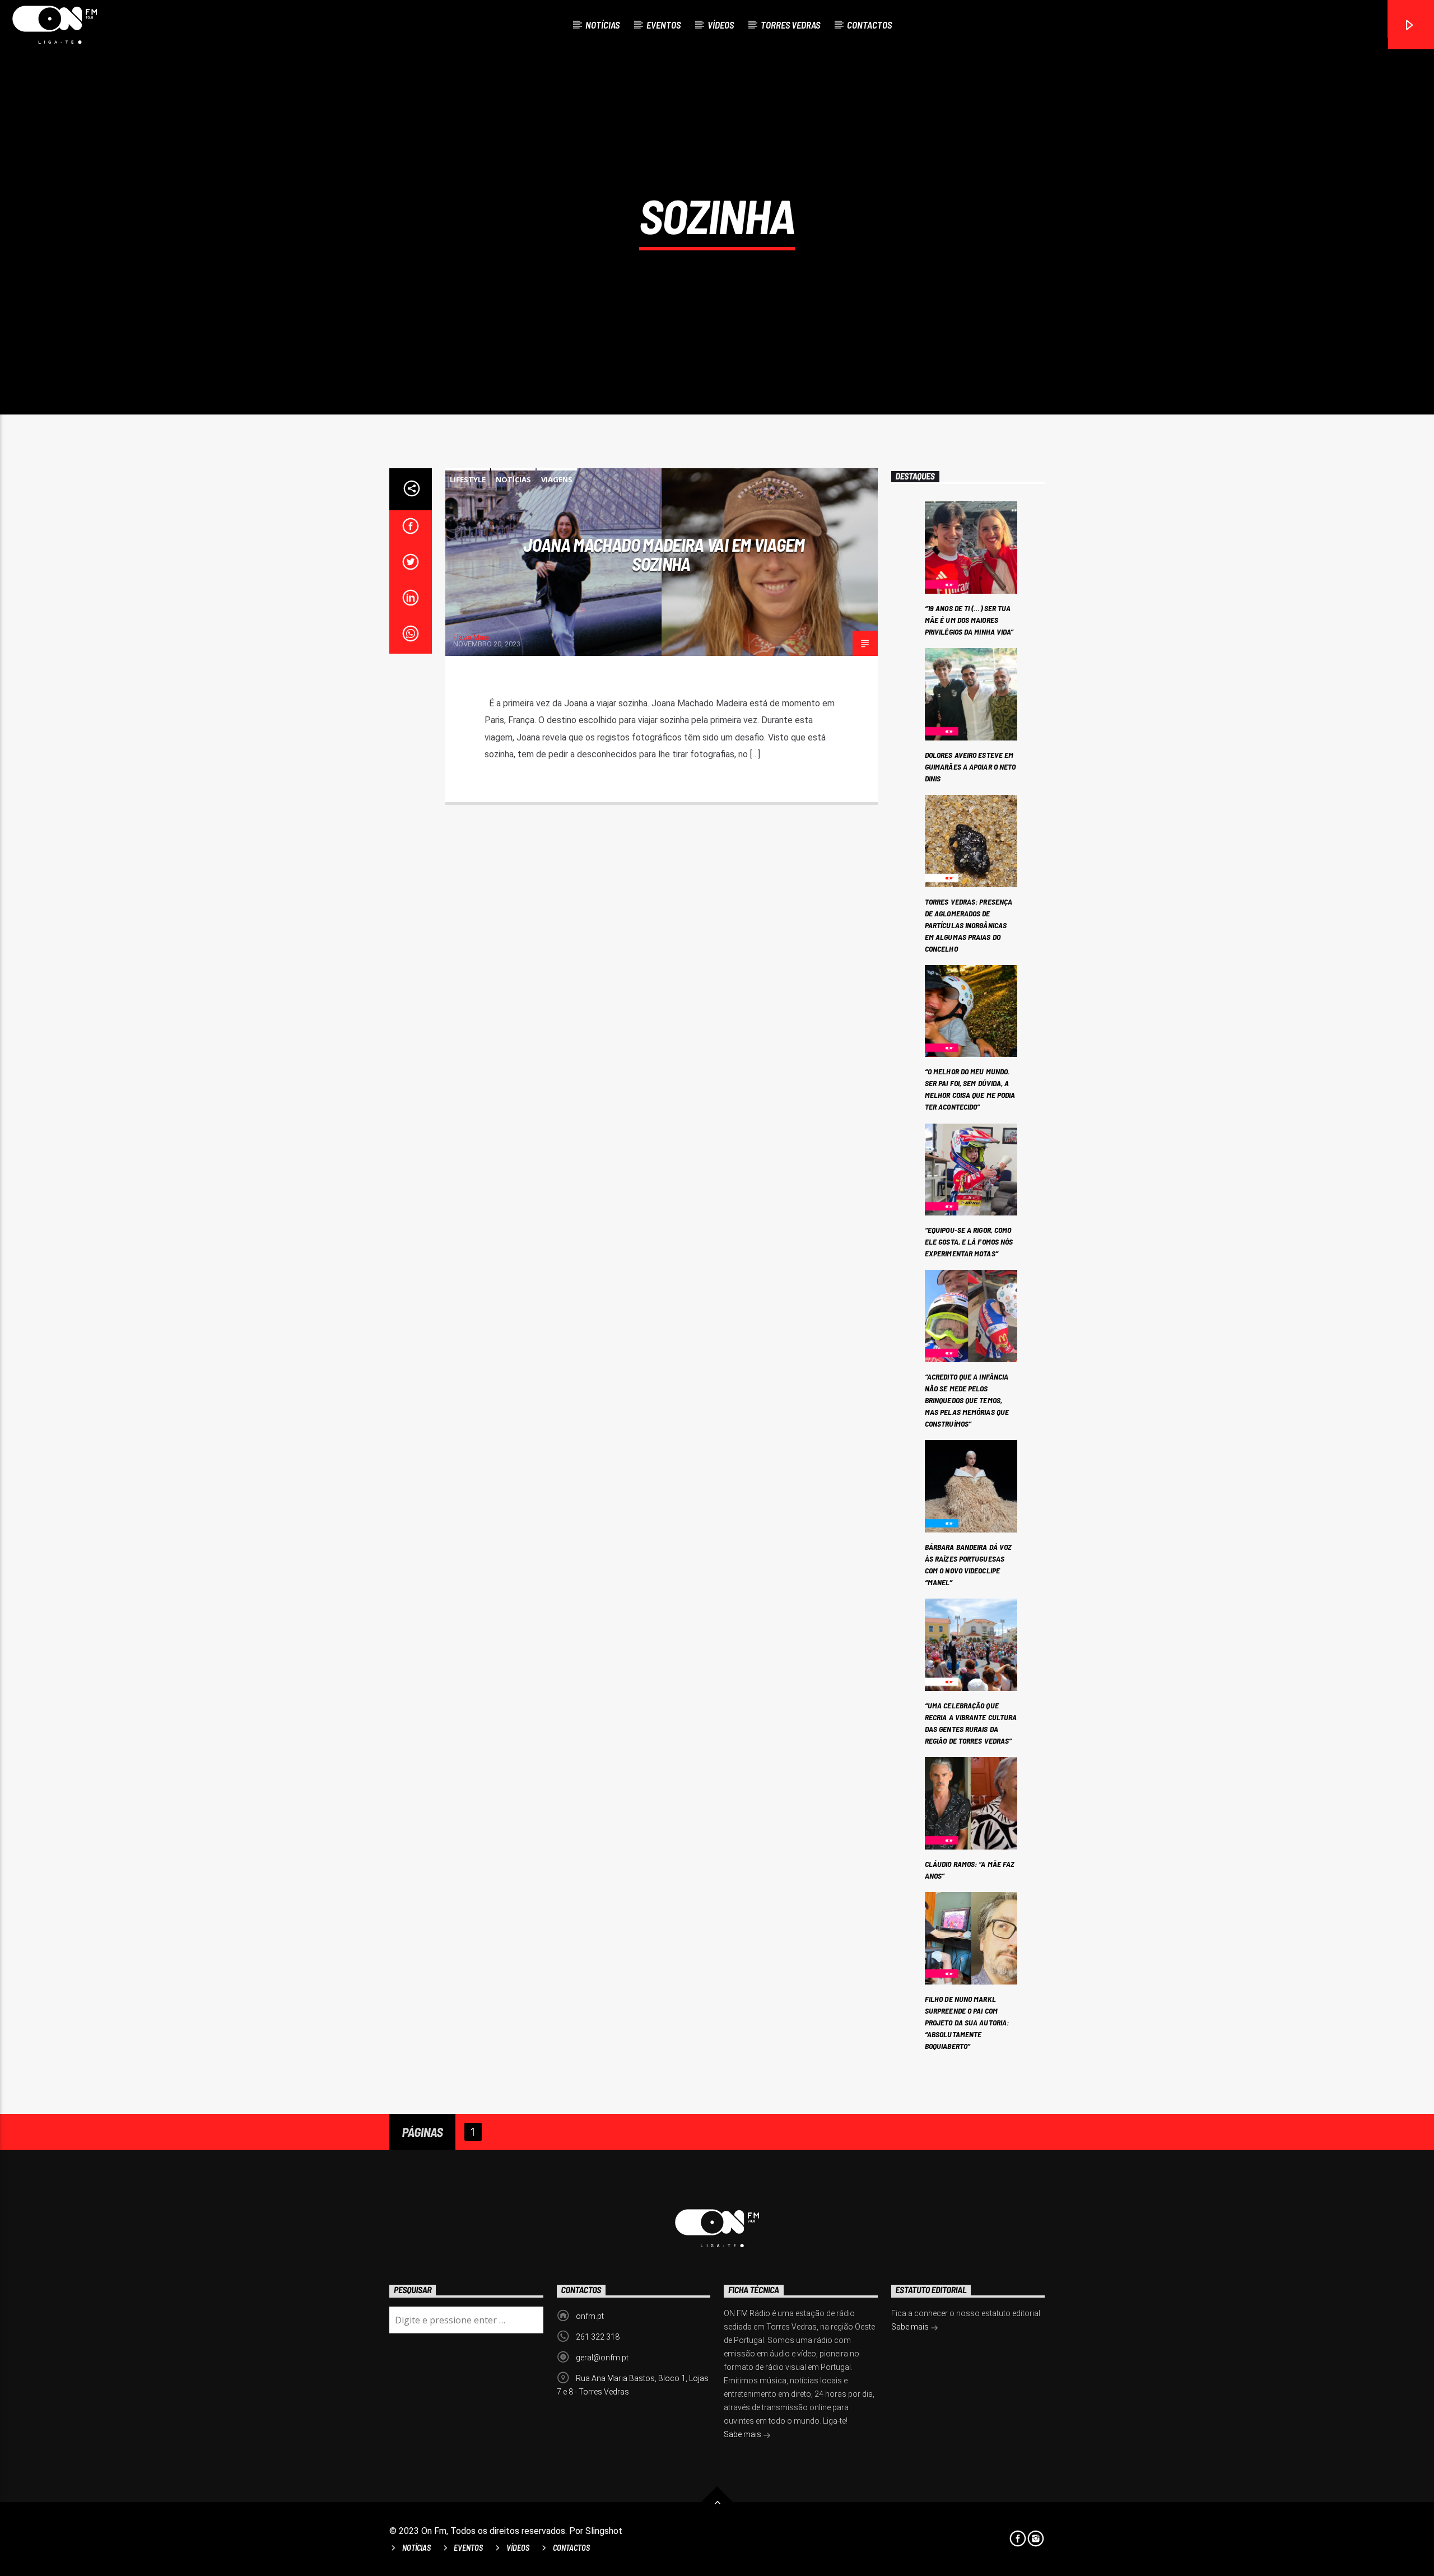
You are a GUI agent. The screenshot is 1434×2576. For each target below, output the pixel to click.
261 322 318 (598, 2337)
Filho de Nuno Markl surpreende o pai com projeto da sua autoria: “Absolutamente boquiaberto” (967, 2022)
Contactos (869, 25)
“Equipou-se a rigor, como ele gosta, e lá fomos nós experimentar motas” (969, 1242)
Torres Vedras (790, 25)
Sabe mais (743, 2434)
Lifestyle (468, 479)
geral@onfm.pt (602, 2358)
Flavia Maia (471, 637)
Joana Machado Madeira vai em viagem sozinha (664, 554)
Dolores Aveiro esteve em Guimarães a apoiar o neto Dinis (970, 767)
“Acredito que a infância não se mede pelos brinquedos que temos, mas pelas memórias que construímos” (967, 1400)
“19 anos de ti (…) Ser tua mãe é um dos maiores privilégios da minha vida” (969, 620)
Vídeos (721, 25)
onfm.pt (590, 2316)
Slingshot (604, 2531)
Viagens (557, 479)
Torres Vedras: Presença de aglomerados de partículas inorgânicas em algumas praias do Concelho (969, 925)
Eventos (664, 25)
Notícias (602, 25)
